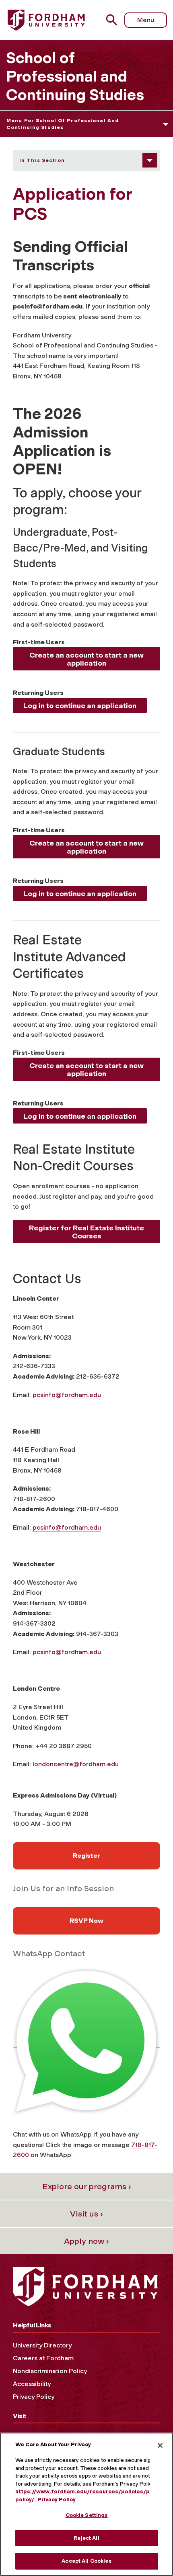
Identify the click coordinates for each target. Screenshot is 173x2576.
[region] (86, 2504)
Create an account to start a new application (86, 659)
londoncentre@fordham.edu (76, 1764)
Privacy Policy (34, 2397)
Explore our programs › (87, 2186)
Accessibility (32, 2384)
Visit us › (86, 2214)
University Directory (42, 2345)
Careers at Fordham (43, 2358)
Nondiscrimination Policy (50, 2371)
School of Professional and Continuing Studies (75, 76)
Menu (146, 20)
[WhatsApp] (86, 2044)
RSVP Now (86, 1921)
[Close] (160, 2445)
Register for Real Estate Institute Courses (86, 1232)
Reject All (86, 2538)
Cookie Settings (87, 2515)
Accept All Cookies (86, 2561)
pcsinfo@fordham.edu (67, 1395)
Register (86, 1856)
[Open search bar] (115, 20)
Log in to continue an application (80, 706)
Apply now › (86, 2241)
